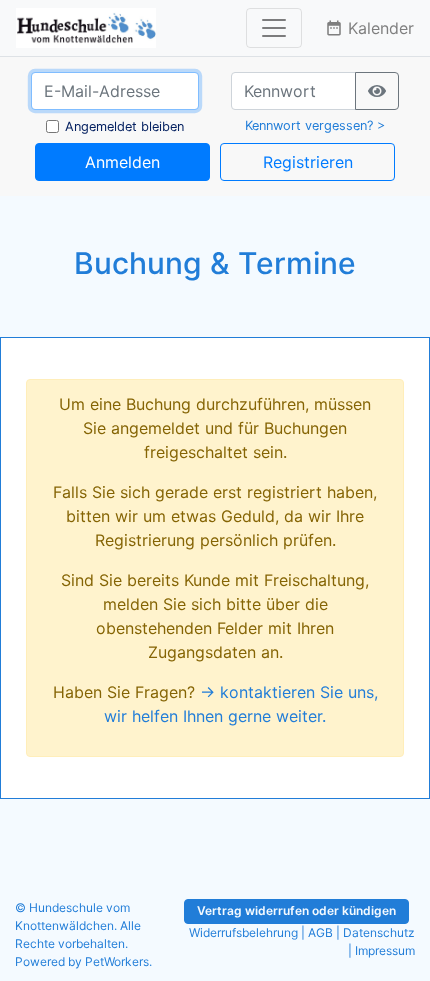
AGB (320, 932)
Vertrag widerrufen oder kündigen (296, 910)
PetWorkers (117, 961)
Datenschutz (379, 932)
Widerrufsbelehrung (243, 932)
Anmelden (122, 162)
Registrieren (308, 162)
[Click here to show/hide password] (377, 91)
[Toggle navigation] (274, 28)
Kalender (369, 28)
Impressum (385, 950)
